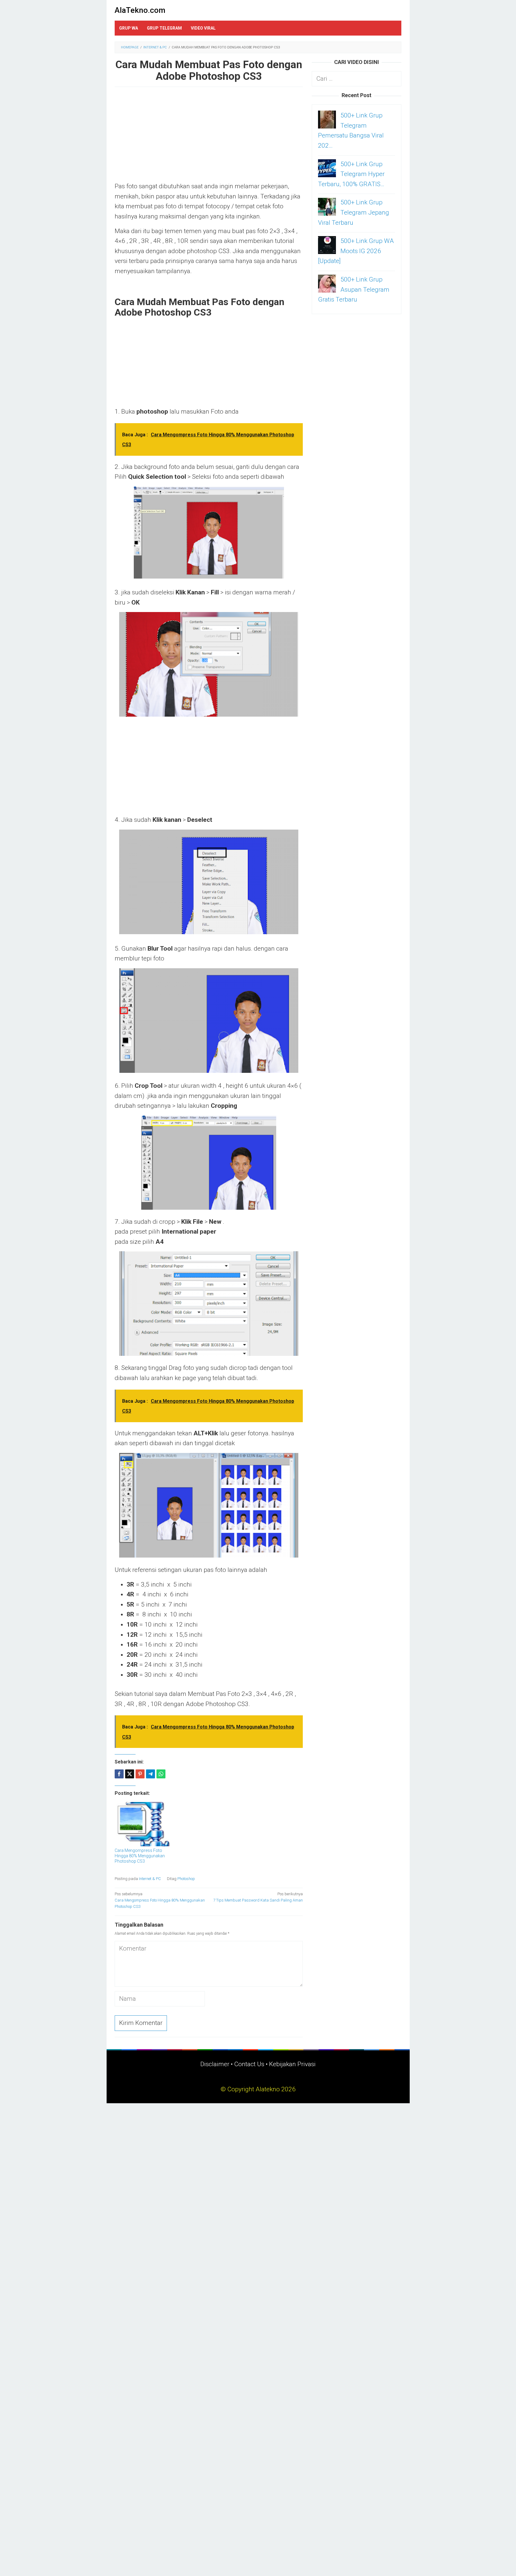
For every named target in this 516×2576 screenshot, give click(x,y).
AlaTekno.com (140, 10)
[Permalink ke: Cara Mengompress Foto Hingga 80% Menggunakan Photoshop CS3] (144, 1824)
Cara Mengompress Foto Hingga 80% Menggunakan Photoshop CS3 (140, 1856)
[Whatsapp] (161, 1774)
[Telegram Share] (150, 1774)
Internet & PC (150, 1879)
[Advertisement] (209, 137)
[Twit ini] (130, 1774)
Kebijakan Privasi (292, 2064)
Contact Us (249, 2064)
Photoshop (186, 1879)
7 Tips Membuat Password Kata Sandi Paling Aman (258, 1897)
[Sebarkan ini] (119, 1774)
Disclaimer (215, 2064)
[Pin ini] (140, 1774)
